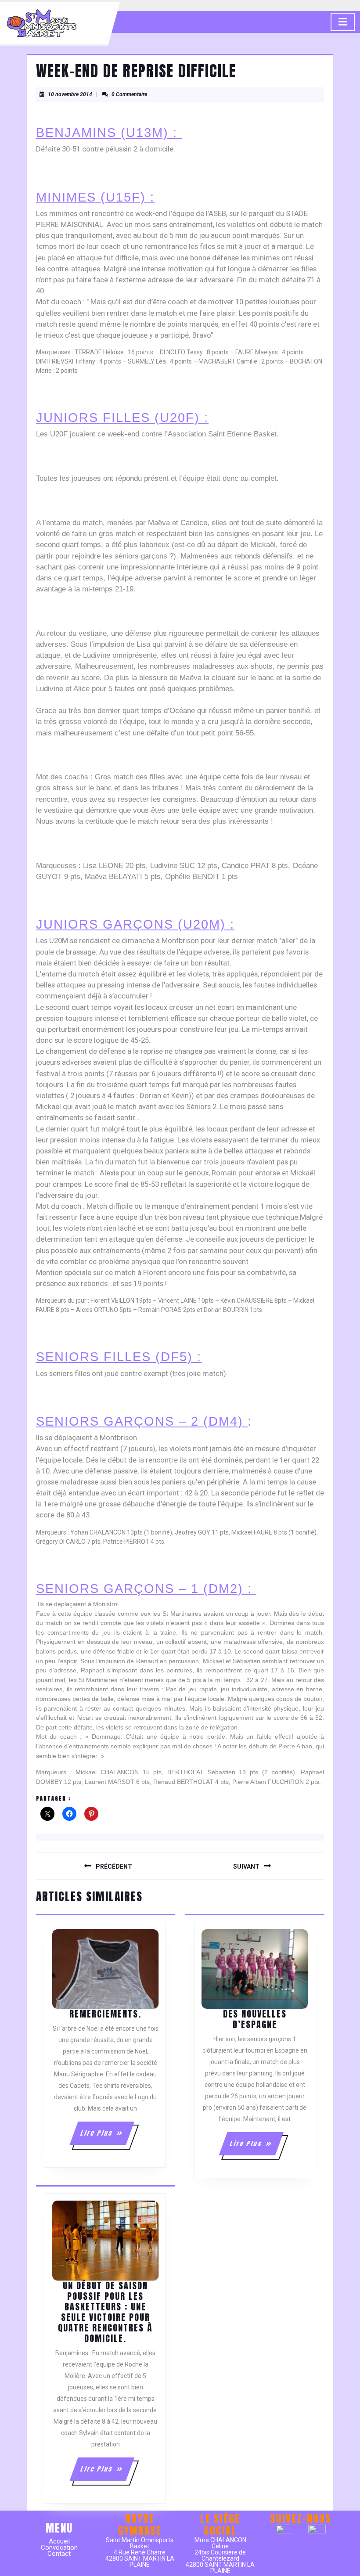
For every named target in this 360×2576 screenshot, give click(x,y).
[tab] (343, 22)
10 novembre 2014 (70, 94)
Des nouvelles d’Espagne (255, 2019)
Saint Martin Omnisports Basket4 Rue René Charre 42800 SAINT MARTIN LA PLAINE (140, 2552)
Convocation (59, 2547)
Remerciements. (105, 2014)
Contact (59, 2554)
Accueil (59, 2541)
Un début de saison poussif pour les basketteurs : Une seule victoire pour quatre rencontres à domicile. (105, 2312)
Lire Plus (106, 2136)
